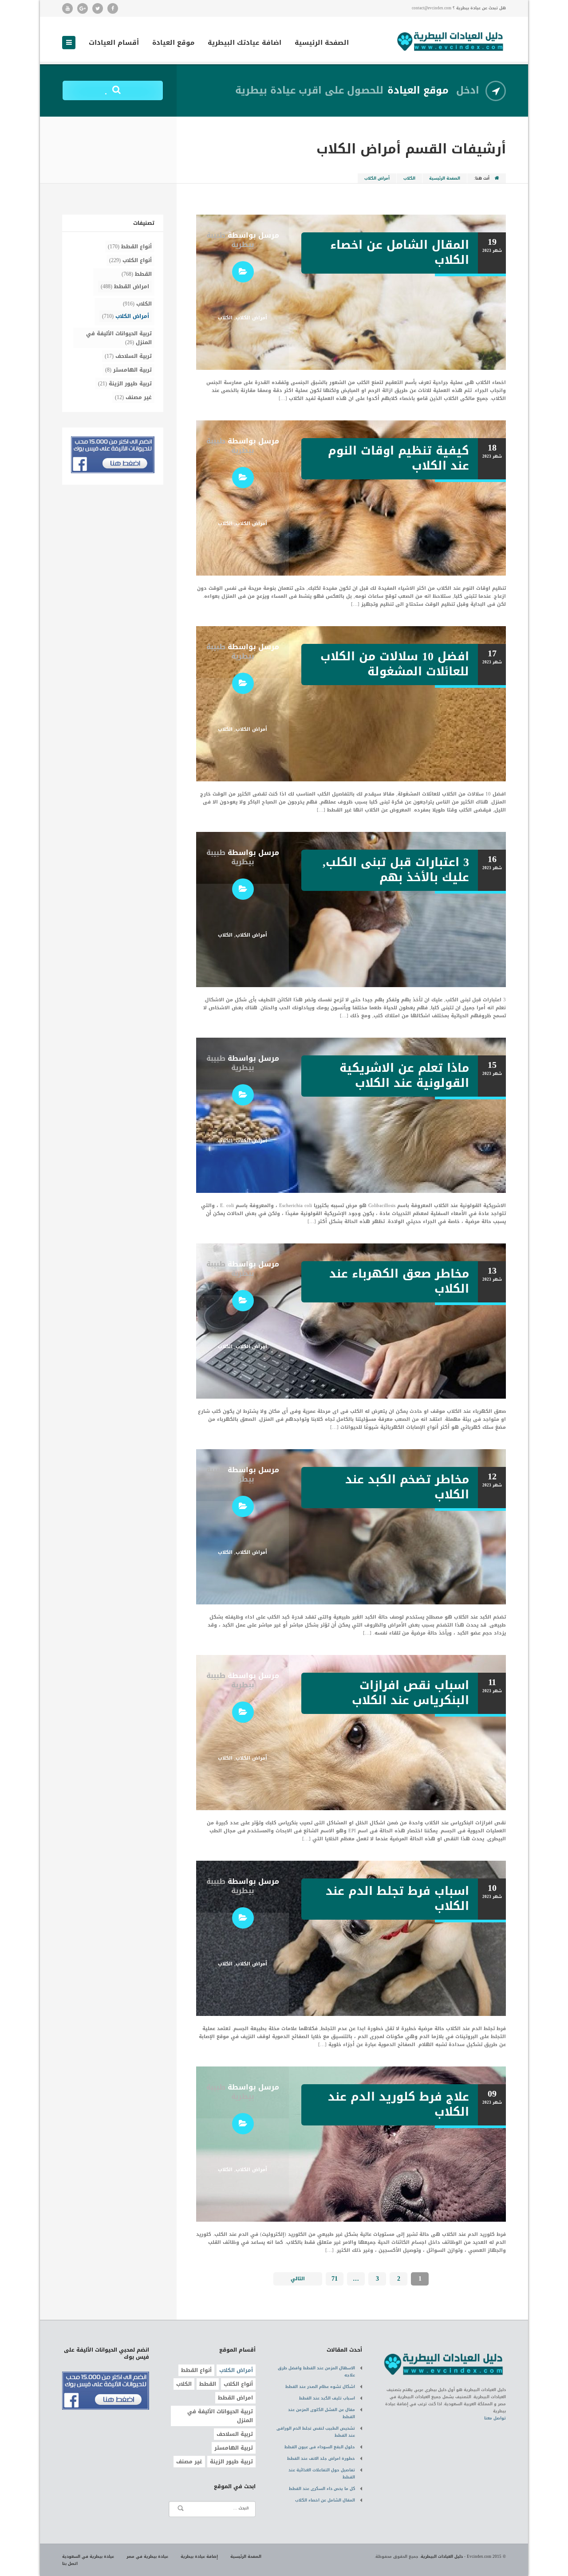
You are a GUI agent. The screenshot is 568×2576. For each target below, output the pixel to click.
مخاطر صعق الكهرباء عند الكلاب (399, 1281)
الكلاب (409, 178)
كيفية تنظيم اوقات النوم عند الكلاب (398, 458)
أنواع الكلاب (137, 260)
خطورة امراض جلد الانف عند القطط (321, 2458)
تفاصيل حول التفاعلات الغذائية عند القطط (322, 2474)
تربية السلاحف (134, 356)
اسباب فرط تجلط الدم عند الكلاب (397, 1899)
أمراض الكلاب (251, 318)
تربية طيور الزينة (130, 384)
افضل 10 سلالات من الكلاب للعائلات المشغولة (395, 664)
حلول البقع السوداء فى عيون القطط (320, 2447)
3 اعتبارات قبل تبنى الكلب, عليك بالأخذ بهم (396, 870)
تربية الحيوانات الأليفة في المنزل (119, 338)
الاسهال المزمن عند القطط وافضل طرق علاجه (316, 2372)
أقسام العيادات (114, 43)
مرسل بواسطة (243, 240)
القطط (143, 274)
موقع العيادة (173, 43)
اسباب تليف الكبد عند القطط (327, 2398)
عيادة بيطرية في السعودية (88, 2556)
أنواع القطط (136, 247)
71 (335, 2279)
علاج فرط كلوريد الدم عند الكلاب (398, 2104)
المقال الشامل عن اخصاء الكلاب (400, 253)
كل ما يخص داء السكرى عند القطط (322, 2489)
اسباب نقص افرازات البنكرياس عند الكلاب (410, 1693)
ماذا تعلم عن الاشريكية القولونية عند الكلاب (404, 1076)
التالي (298, 2279)
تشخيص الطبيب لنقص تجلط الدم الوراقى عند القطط (316, 2432)
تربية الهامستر (132, 370)
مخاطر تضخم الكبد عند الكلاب (407, 1487)
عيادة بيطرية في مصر (147, 2556)
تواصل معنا (495, 2418)
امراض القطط (132, 286)
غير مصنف (139, 397)
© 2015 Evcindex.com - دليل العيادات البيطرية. (463, 2556)
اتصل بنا (70, 2564)
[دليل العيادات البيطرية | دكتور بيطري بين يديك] (450, 41)
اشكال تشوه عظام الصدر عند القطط (320, 2387)
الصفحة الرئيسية (322, 43)
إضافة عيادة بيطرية (199, 2556)
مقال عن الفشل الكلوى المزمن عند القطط (321, 2413)
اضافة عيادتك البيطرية (245, 43)
